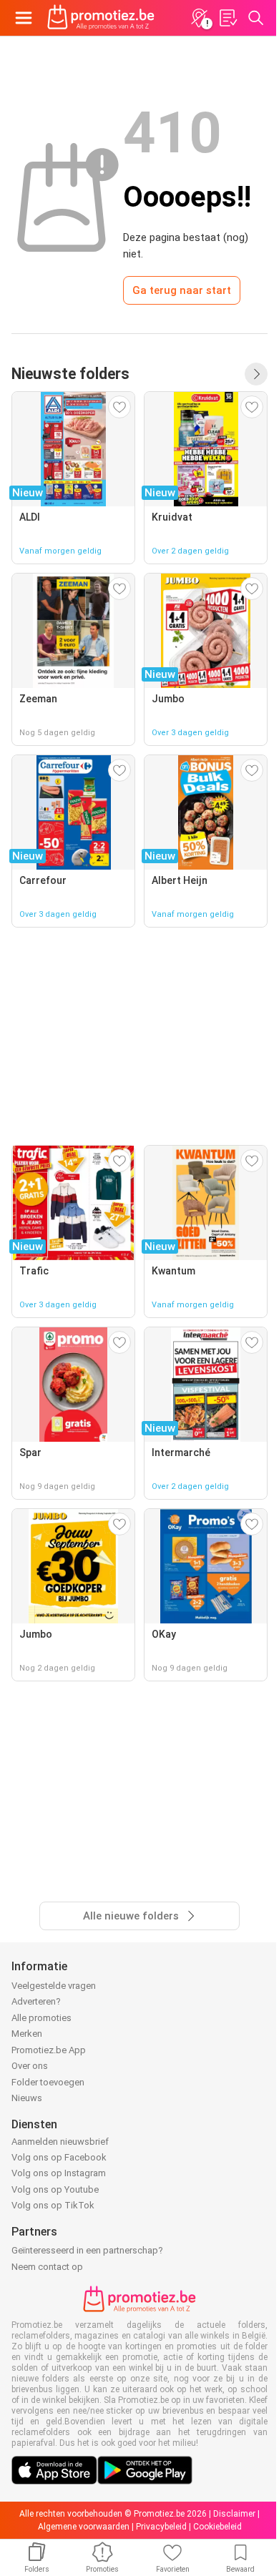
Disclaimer (234, 2514)
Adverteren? (36, 2001)
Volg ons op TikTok (53, 2205)
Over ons (30, 2066)
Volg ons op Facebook (59, 2157)
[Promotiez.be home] (101, 18)
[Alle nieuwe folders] (256, 374)
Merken (27, 2034)
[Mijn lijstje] (227, 18)
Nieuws (27, 2098)
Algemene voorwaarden (84, 2527)
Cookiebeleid (217, 2527)
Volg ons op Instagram (59, 2173)
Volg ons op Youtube (55, 2189)
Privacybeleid (161, 2527)
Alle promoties (41, 2018)
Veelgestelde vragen (54, 1986)
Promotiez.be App (49, 2050)
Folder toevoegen (48, 2082)
